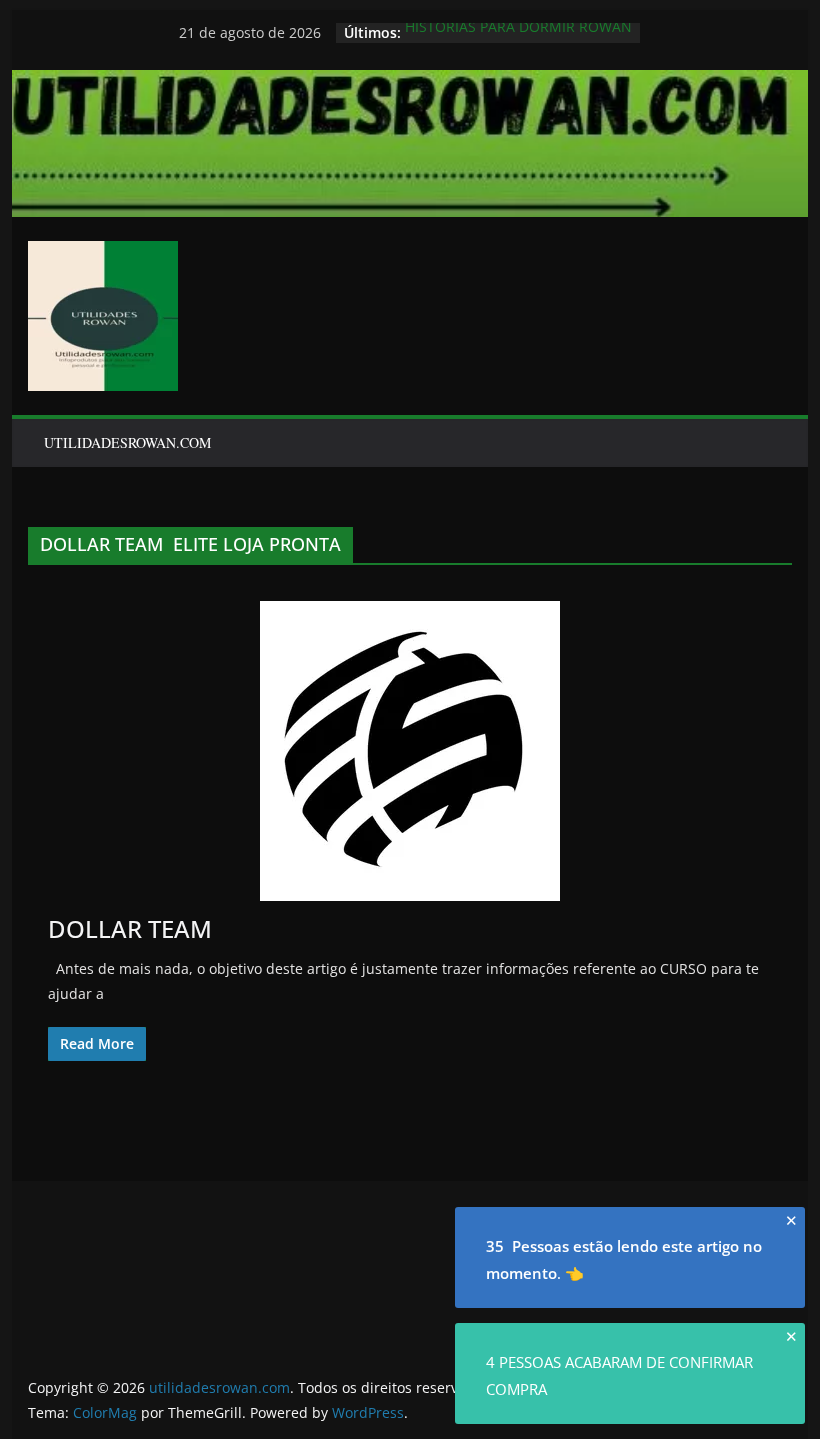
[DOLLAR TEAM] (409, 751)
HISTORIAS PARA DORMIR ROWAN (518, 31)
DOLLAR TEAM (130, 928)
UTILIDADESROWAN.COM (127, 442)
